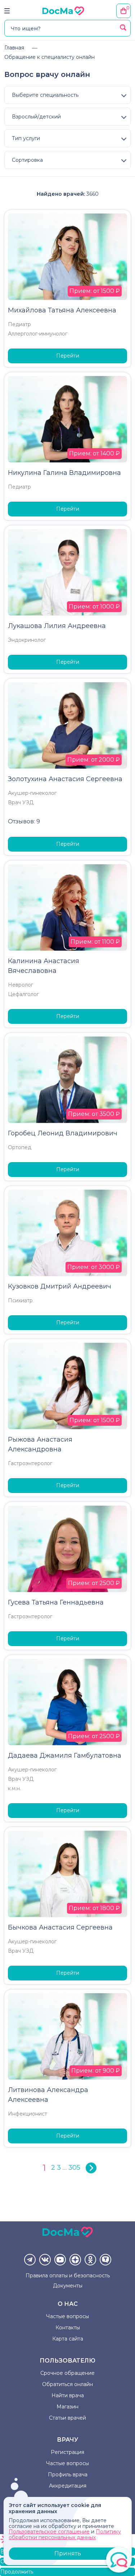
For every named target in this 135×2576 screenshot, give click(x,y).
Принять (68, 2553)
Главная (14, 48)
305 (74, 2168)
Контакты (68, 2328)
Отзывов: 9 (24, 821)
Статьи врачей (67, 2418)
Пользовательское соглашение (49, 2532)
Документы (68, 2286)
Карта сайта (68, 2339)
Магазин (67, 2407)
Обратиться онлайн (67, 2384)
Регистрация (67, 2452)
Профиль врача (68, 2475)
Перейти (68, 356)
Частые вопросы (67, 2316)
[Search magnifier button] (123, 27)
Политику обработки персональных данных (65, 2534)
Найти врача (68, 2395)
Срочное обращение (67, 2373)
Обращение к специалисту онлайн (49, 57)
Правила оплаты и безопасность (68, 2276)
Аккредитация (68, 2486)
